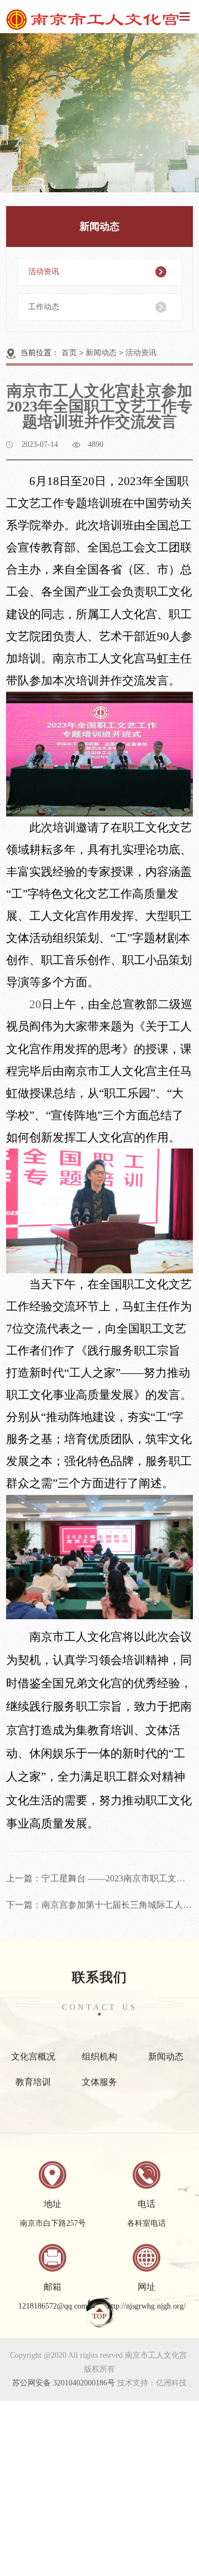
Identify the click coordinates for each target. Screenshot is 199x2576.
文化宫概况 (33, 2045)
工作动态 (44, 307)
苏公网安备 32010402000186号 (64, 2383)
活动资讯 (44, 272)
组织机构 (99, 2045)
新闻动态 (101, 353)
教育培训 (33, 2070)
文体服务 (99, 2070)
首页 (69, 353)
